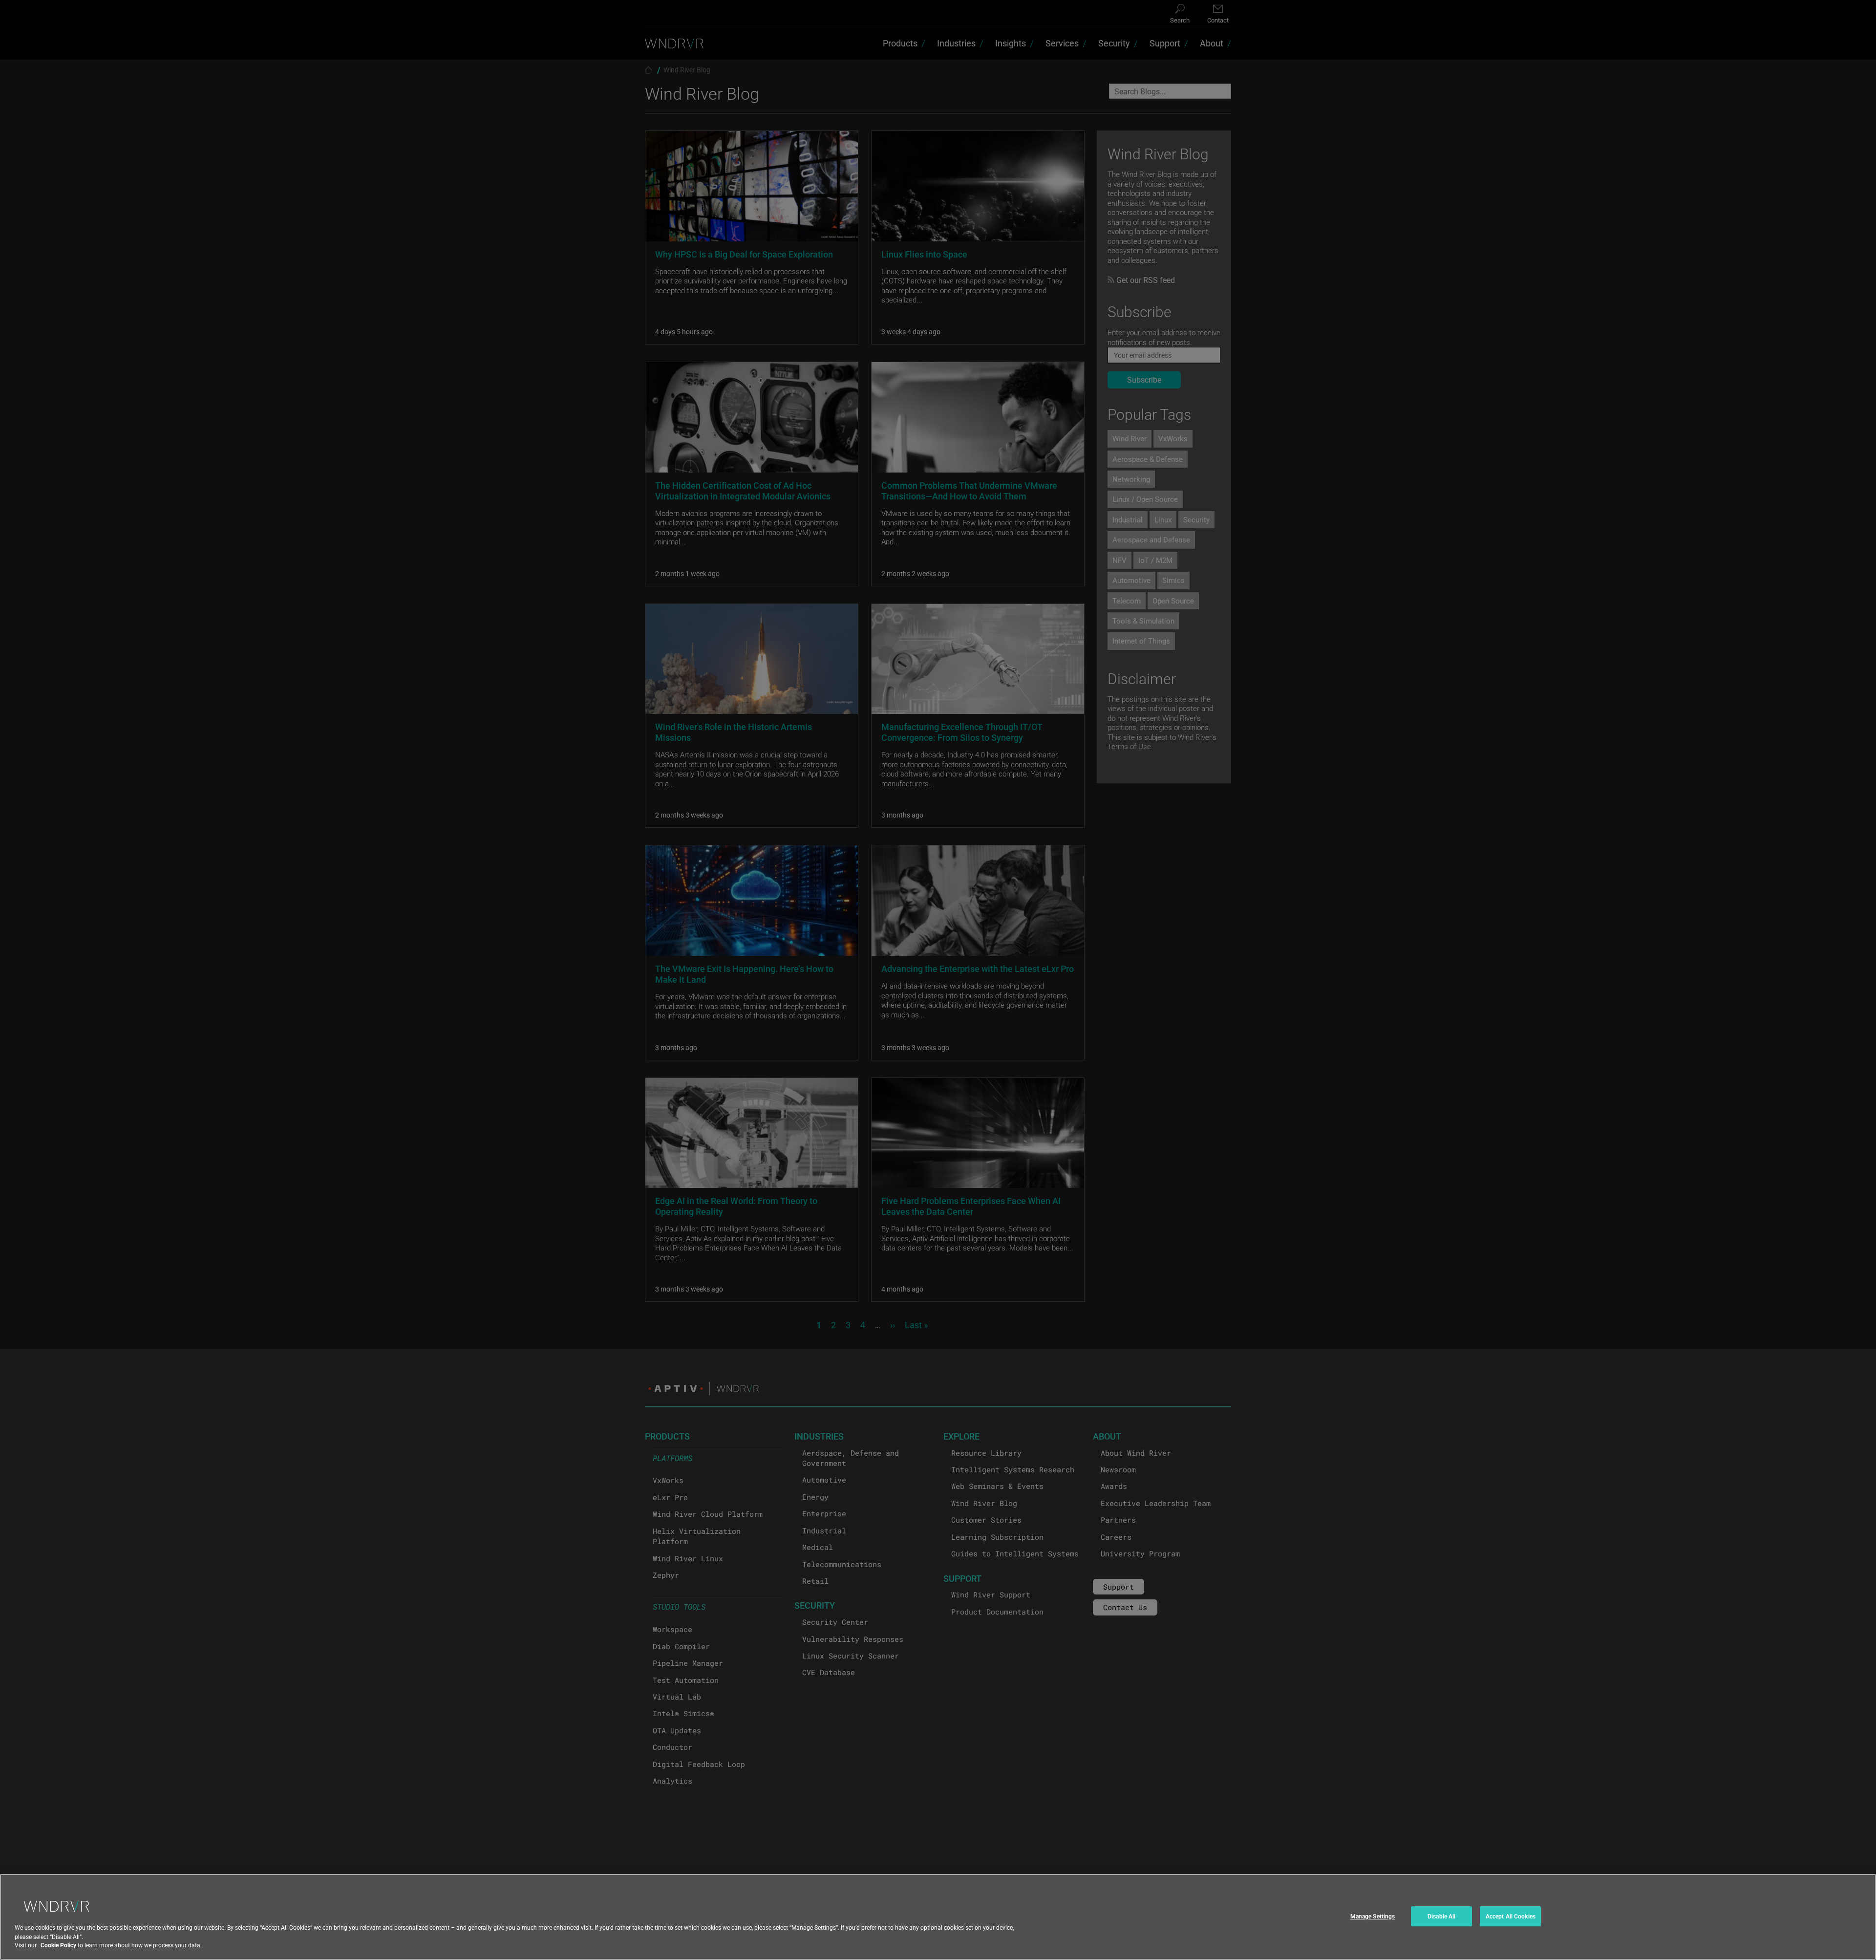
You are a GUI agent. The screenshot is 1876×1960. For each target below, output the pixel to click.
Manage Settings (1373, 1916)
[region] (938, 1917)
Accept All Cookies (1511, 1916)
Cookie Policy (58, 1945)
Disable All (1441, 1916)
